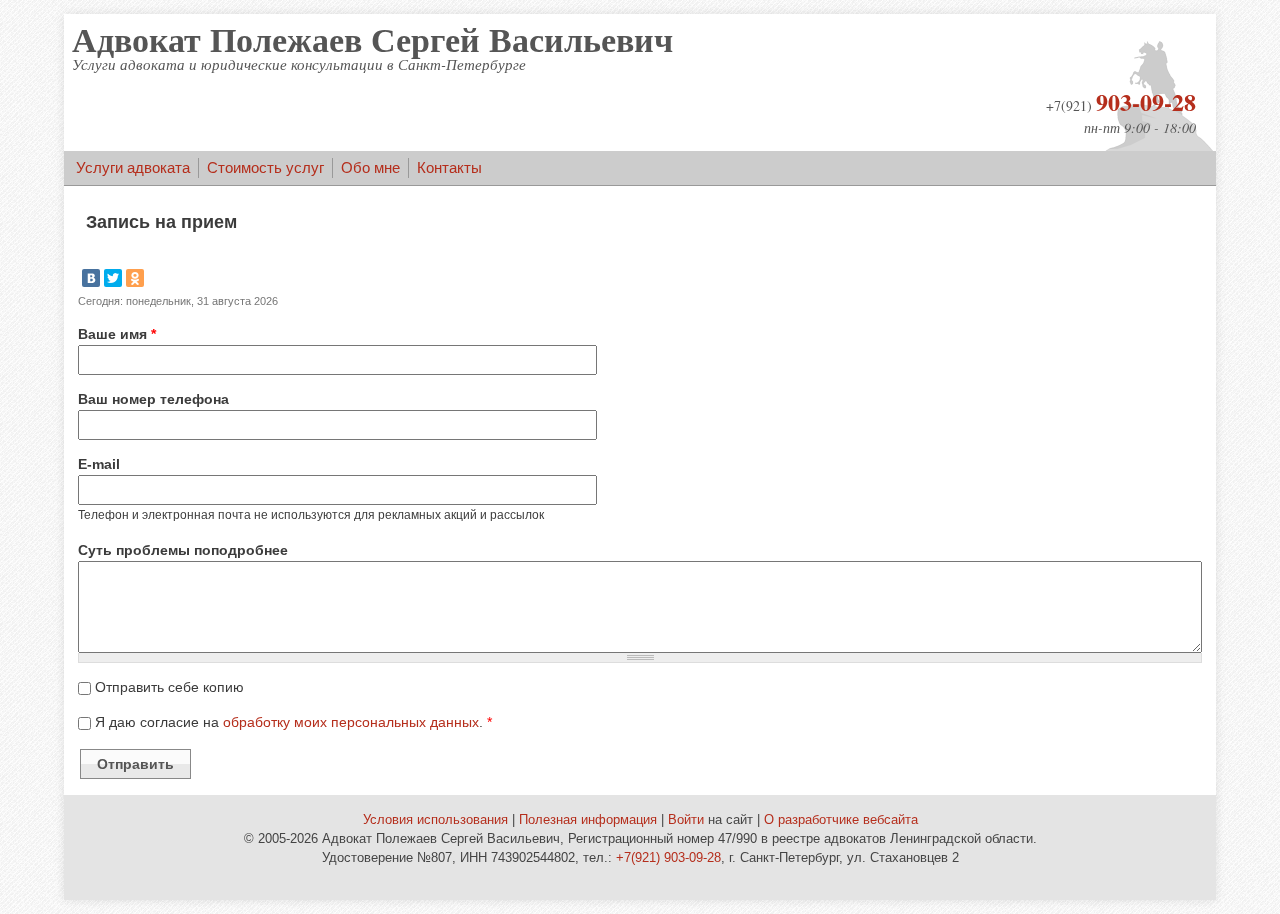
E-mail (99, 464)
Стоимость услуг (265, 167)
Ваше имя (117, 334)
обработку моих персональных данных (351, 722)
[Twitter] (113, 278)
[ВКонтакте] (91, 278)
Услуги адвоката (133, 167)
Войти (686, 820)
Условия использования (435, 820)
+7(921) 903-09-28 (668, 858)
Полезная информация (588, 820)
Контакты (449, 167)
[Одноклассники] (135, 278)
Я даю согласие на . (293, 722)
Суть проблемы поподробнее (183, 550)
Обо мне (370, 167)
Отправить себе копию (169, 687)
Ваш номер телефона (153, 399)
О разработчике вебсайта (841, 820)
